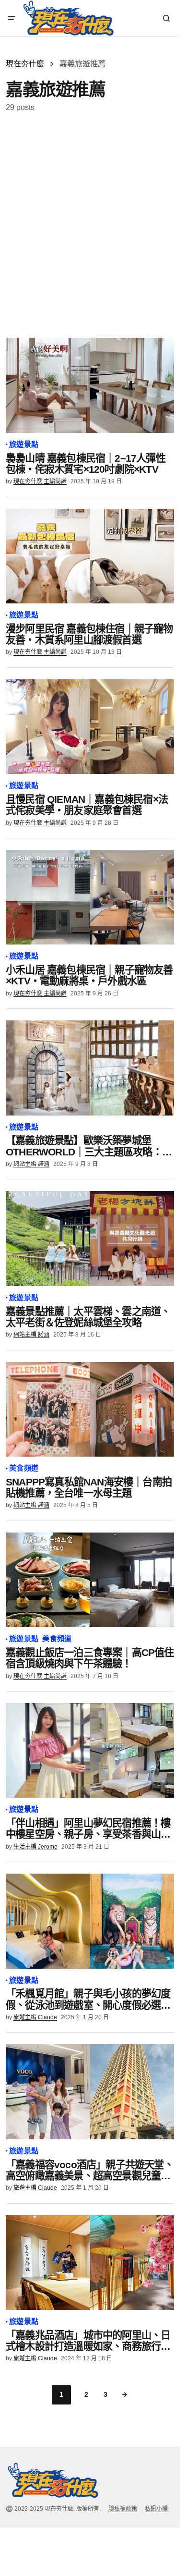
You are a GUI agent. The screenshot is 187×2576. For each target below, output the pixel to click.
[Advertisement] (93, 225)
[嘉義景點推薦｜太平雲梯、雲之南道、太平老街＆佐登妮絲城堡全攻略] (90, 1238)
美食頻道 (24, 1468)
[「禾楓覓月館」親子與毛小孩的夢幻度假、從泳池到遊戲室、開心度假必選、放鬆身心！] (90, 1921)
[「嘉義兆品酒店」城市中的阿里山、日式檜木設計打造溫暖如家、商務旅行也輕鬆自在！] (90, 2263)
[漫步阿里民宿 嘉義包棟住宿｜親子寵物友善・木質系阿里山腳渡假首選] (90, 556)
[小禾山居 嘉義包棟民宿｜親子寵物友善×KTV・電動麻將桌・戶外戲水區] (90, 897)
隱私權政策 (123, 2509)
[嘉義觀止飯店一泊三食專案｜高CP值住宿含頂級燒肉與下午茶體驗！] (90, 1580)
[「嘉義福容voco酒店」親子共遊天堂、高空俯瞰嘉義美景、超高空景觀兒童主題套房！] (90, 2091)
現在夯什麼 (25, 64)
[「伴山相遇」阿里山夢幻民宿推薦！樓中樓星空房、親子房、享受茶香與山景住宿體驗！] (90, 1750)
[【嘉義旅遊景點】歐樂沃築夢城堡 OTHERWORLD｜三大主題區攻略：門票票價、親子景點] (90, 1068)
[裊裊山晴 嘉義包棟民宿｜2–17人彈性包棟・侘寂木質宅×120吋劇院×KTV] (90, 385)
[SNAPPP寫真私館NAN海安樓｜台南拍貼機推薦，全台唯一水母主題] (90, 1409)
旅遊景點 (24, 444)
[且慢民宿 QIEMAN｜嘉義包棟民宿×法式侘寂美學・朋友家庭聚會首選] (90, 727)
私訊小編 (156, 2509)
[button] (12, 18)
